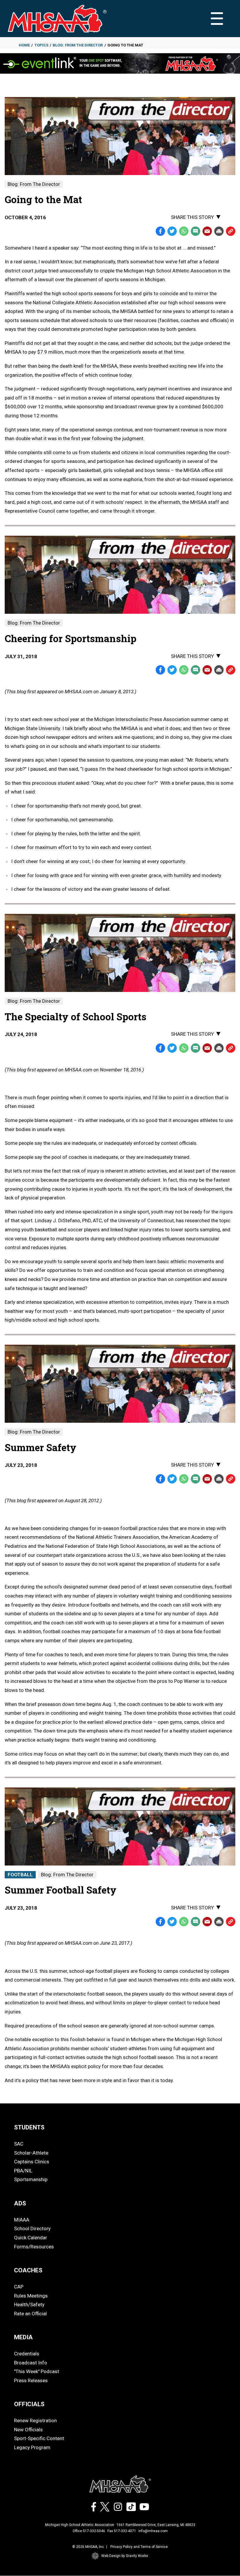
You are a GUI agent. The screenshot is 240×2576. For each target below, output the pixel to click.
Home (24, 45)
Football (20, 1875)
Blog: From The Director (78, 45)
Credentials (27, 2354)
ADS (20, 2203)
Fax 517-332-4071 (122, 2531)
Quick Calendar (31, 2238)
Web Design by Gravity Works (125, 2556)
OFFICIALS (29, 2404)
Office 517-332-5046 (89, 2531)
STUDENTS (29, 2127)
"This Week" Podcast (37, 2371)
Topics (41, 45)
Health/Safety (29, 2304)
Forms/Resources (34, 2247)
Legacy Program (32, 2447)
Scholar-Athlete (31, 2153)
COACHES (28, 2270)
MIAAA (22, 2220)
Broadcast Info (31, 2363)
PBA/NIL (23, 2171)
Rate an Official (30, 2314)
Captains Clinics (32, 2162)
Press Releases (31, 2380)
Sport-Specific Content (39, 2438)
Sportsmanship (31, 2179)
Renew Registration (35, 2421)
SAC (19, 2144)
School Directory (32, 2229)
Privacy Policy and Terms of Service (139, 2547)
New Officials (28, 2430)
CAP (19, 2287)
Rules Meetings (31, 2296)
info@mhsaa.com (153, 2531)
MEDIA (23, 2337)
